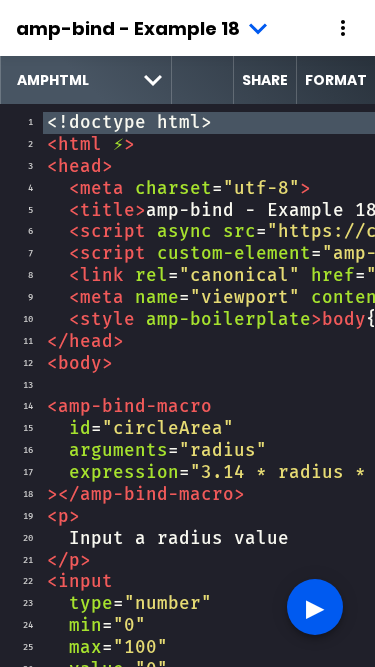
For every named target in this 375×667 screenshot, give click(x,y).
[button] (343, 28)
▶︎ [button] (315, 606)
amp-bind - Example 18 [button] (128, 28)
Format (336, 80)
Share (265, 80)
